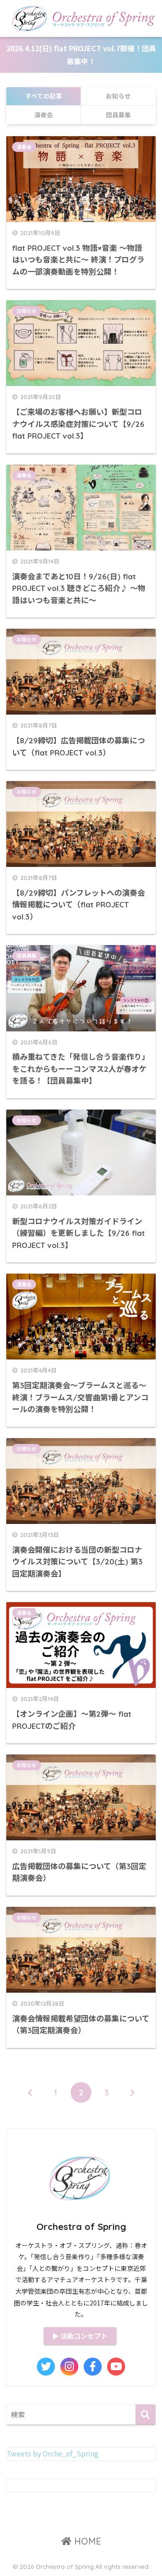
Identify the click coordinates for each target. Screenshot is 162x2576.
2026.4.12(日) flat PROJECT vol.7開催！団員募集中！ (81, 55)
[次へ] (132, 2092)
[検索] (146, 2414)
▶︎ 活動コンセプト (80, 2336)
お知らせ (27, 311)
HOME (86, 2541)
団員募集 (27, 956)
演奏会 (24, 147)
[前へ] (30, 2092)
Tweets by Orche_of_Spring (53, 2454)
